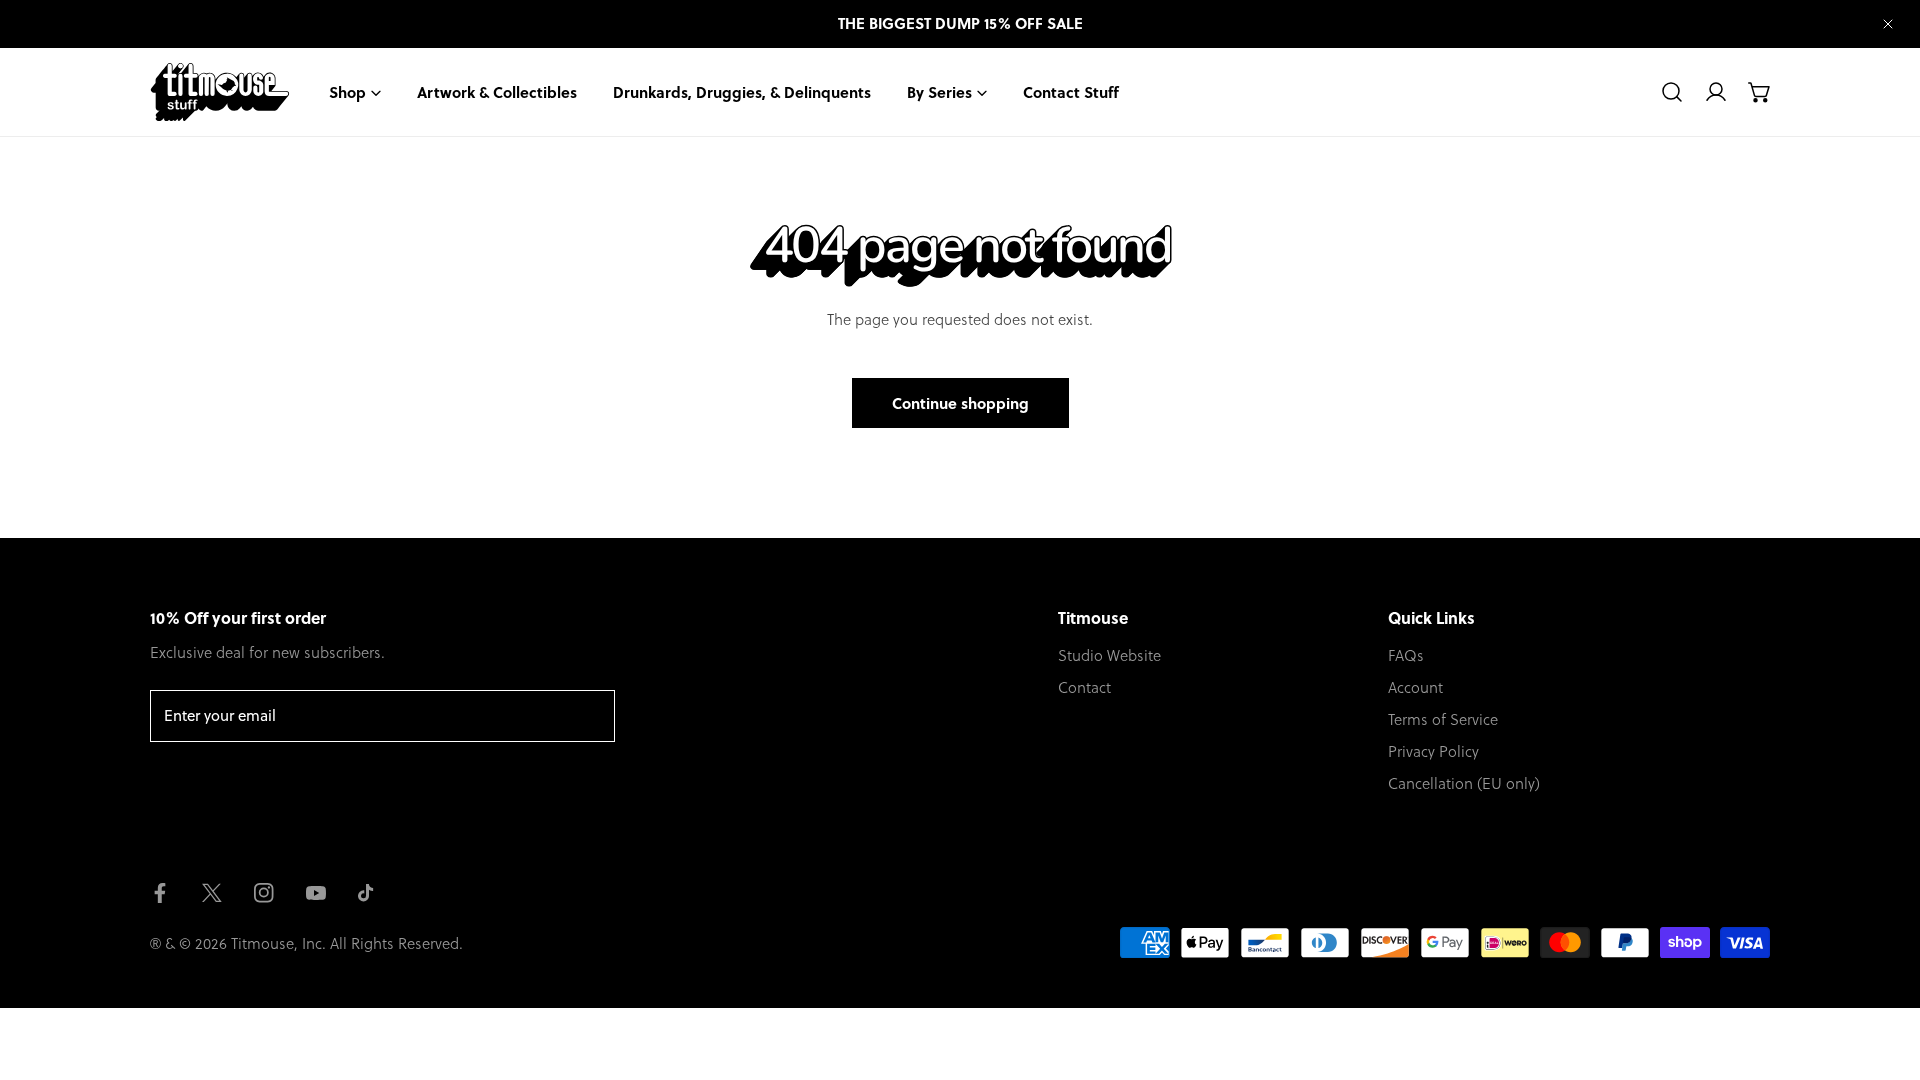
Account (1415, 687)
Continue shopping (960, 403)
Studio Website (1109, 655)
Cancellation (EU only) (1464, 783)
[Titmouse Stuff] (220, 92)
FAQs (1406, 655)
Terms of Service (1443, 719)
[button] (1760, 92)
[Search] (1672, 92)
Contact (1084, 687)
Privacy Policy (1433, 751)
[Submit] (589, 715)
